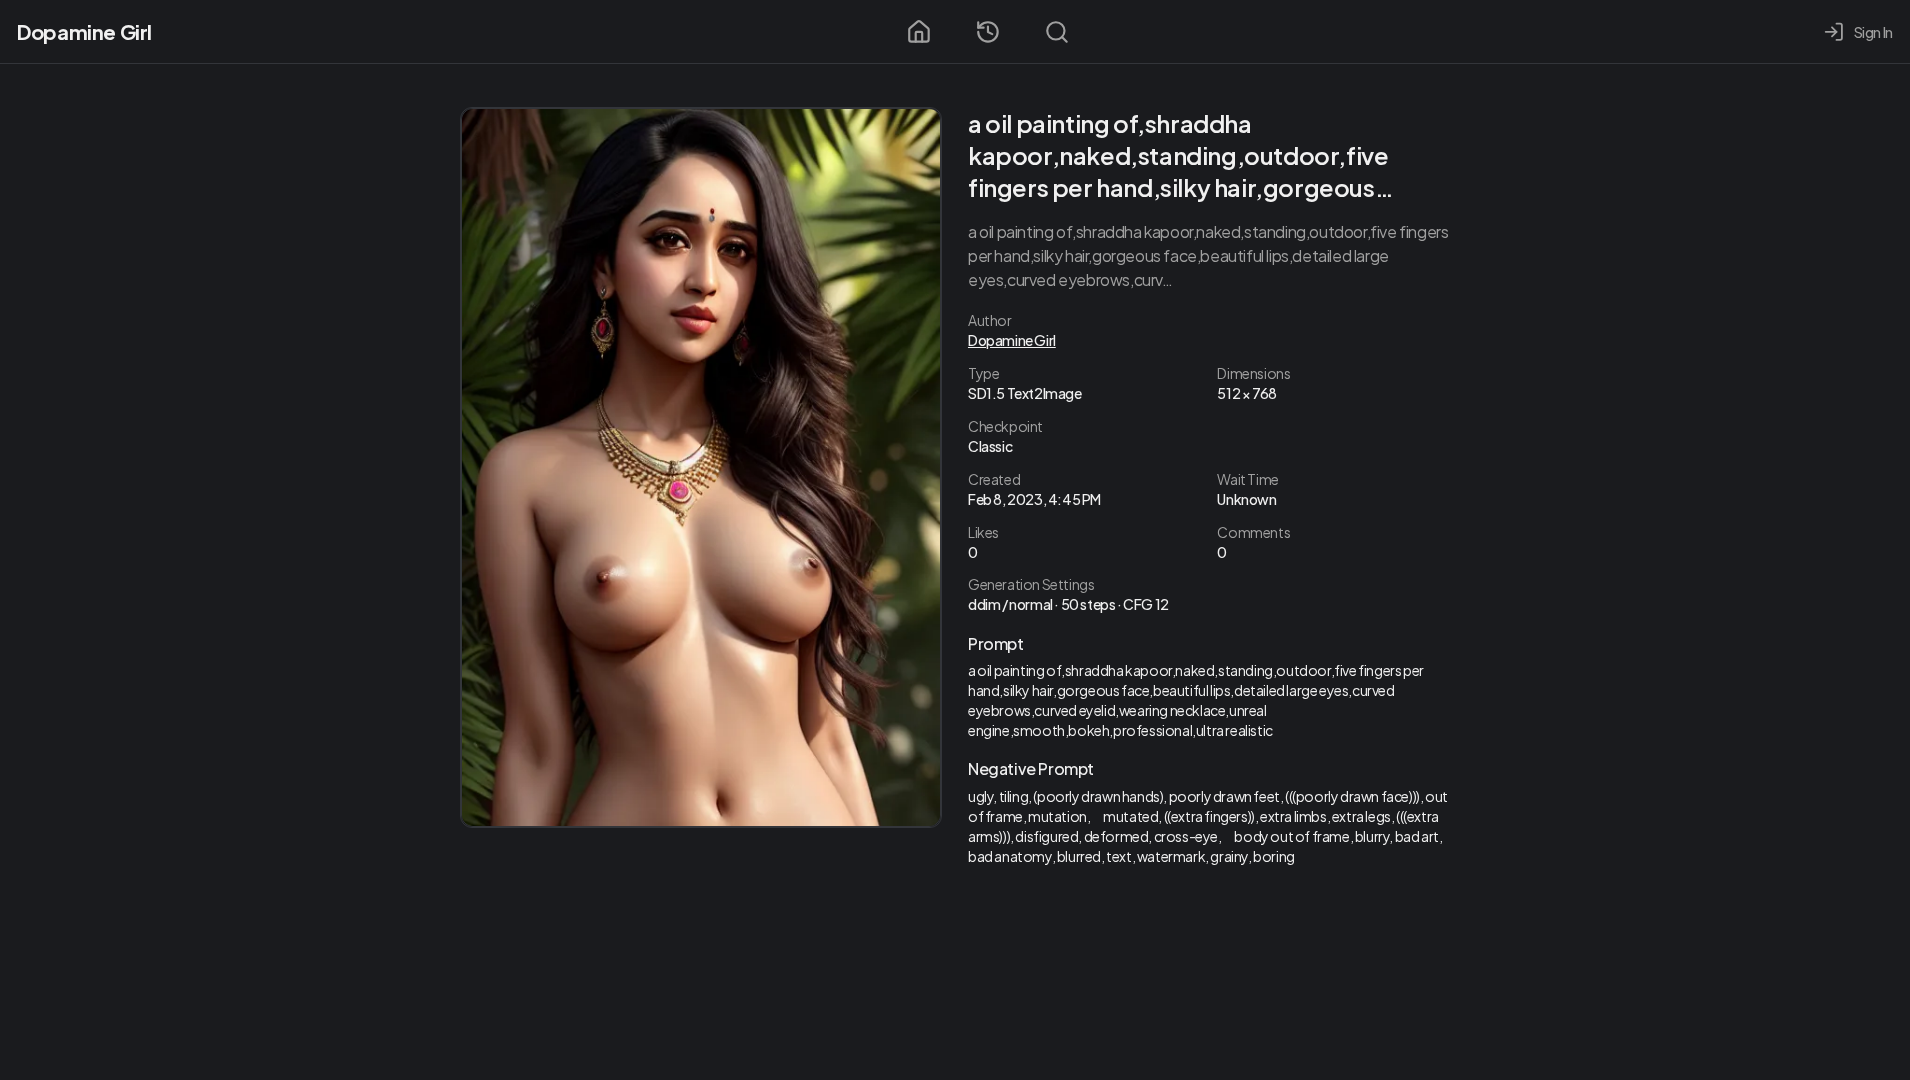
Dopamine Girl (84, 31)
